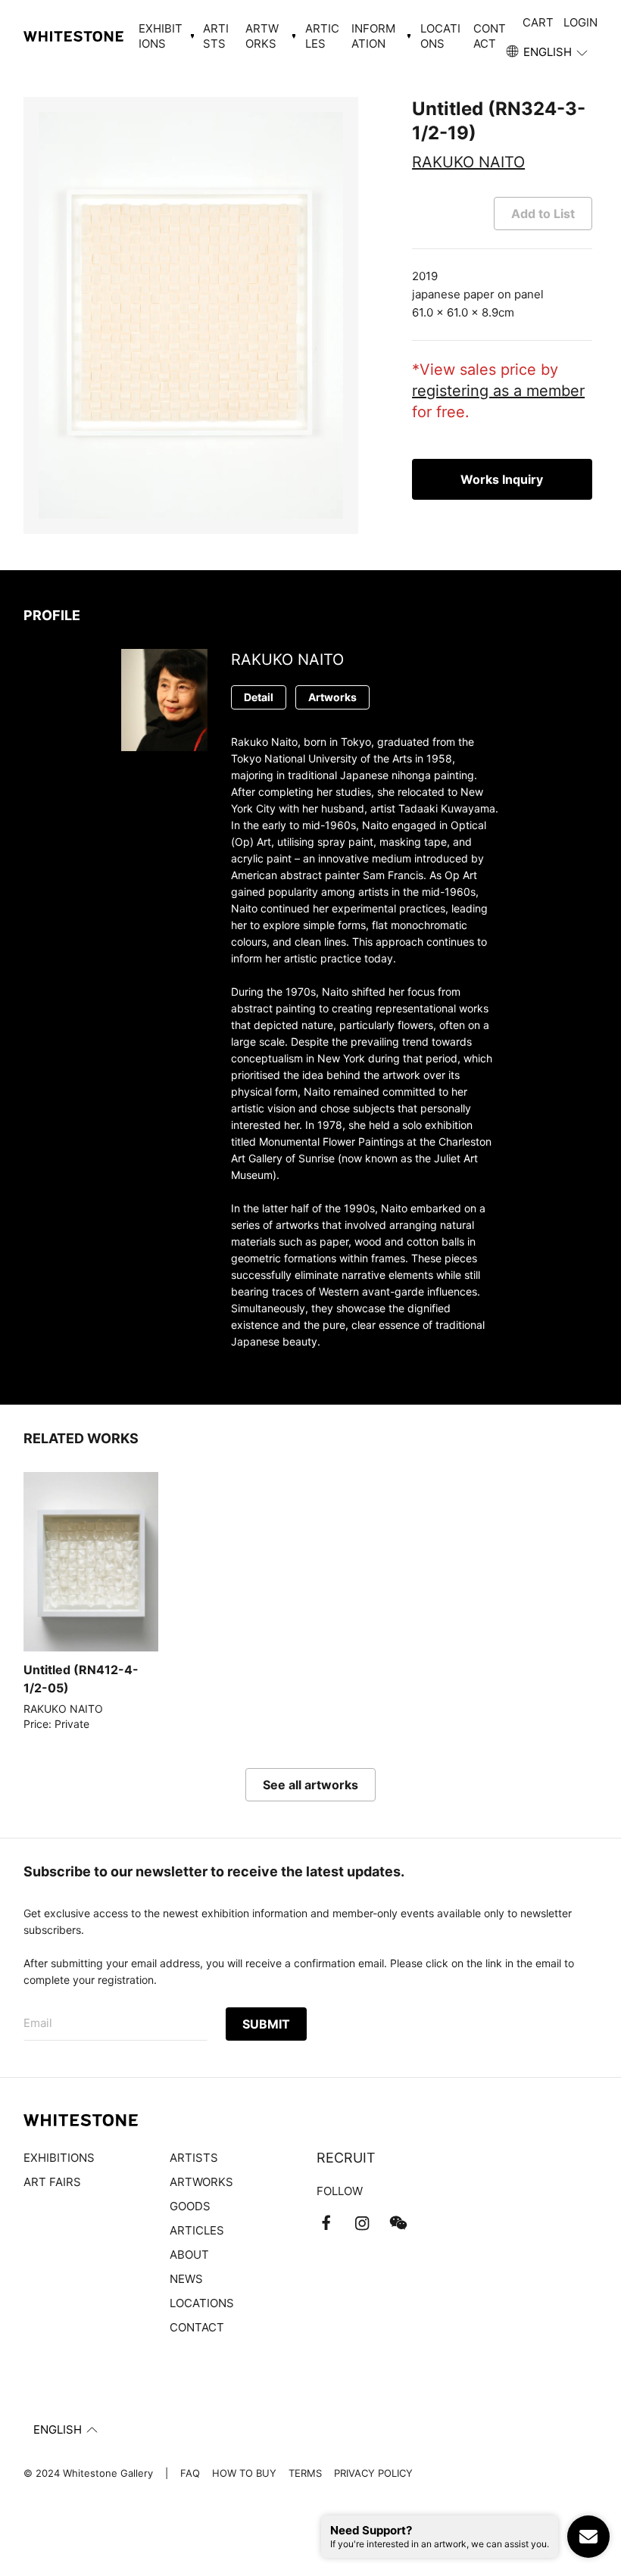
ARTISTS (216, 36)
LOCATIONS (440, 36)
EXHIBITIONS (59, 2158)
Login (580, 22)
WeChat (398, 2223)
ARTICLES (322, 36)
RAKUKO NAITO (468, 162)
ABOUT (189, 2255)
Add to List (543, 214)
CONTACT (490, 36)
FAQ (190, 2473)
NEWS (186, 2279)
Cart (538, 22)
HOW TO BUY (244, 2473)
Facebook (326, 2223)
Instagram (362, 2223)
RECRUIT (346, 2158)
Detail (259, 697)
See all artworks (310, 1785)
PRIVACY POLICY (373, 2473)
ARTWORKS (201, 2182)
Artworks (332, 697)
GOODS (190, 2206)
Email (38, 2023)
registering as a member (498, 391)
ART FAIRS (52, 2182)
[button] (548, 52)
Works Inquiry (502, 479)
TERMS (305, 2473)
